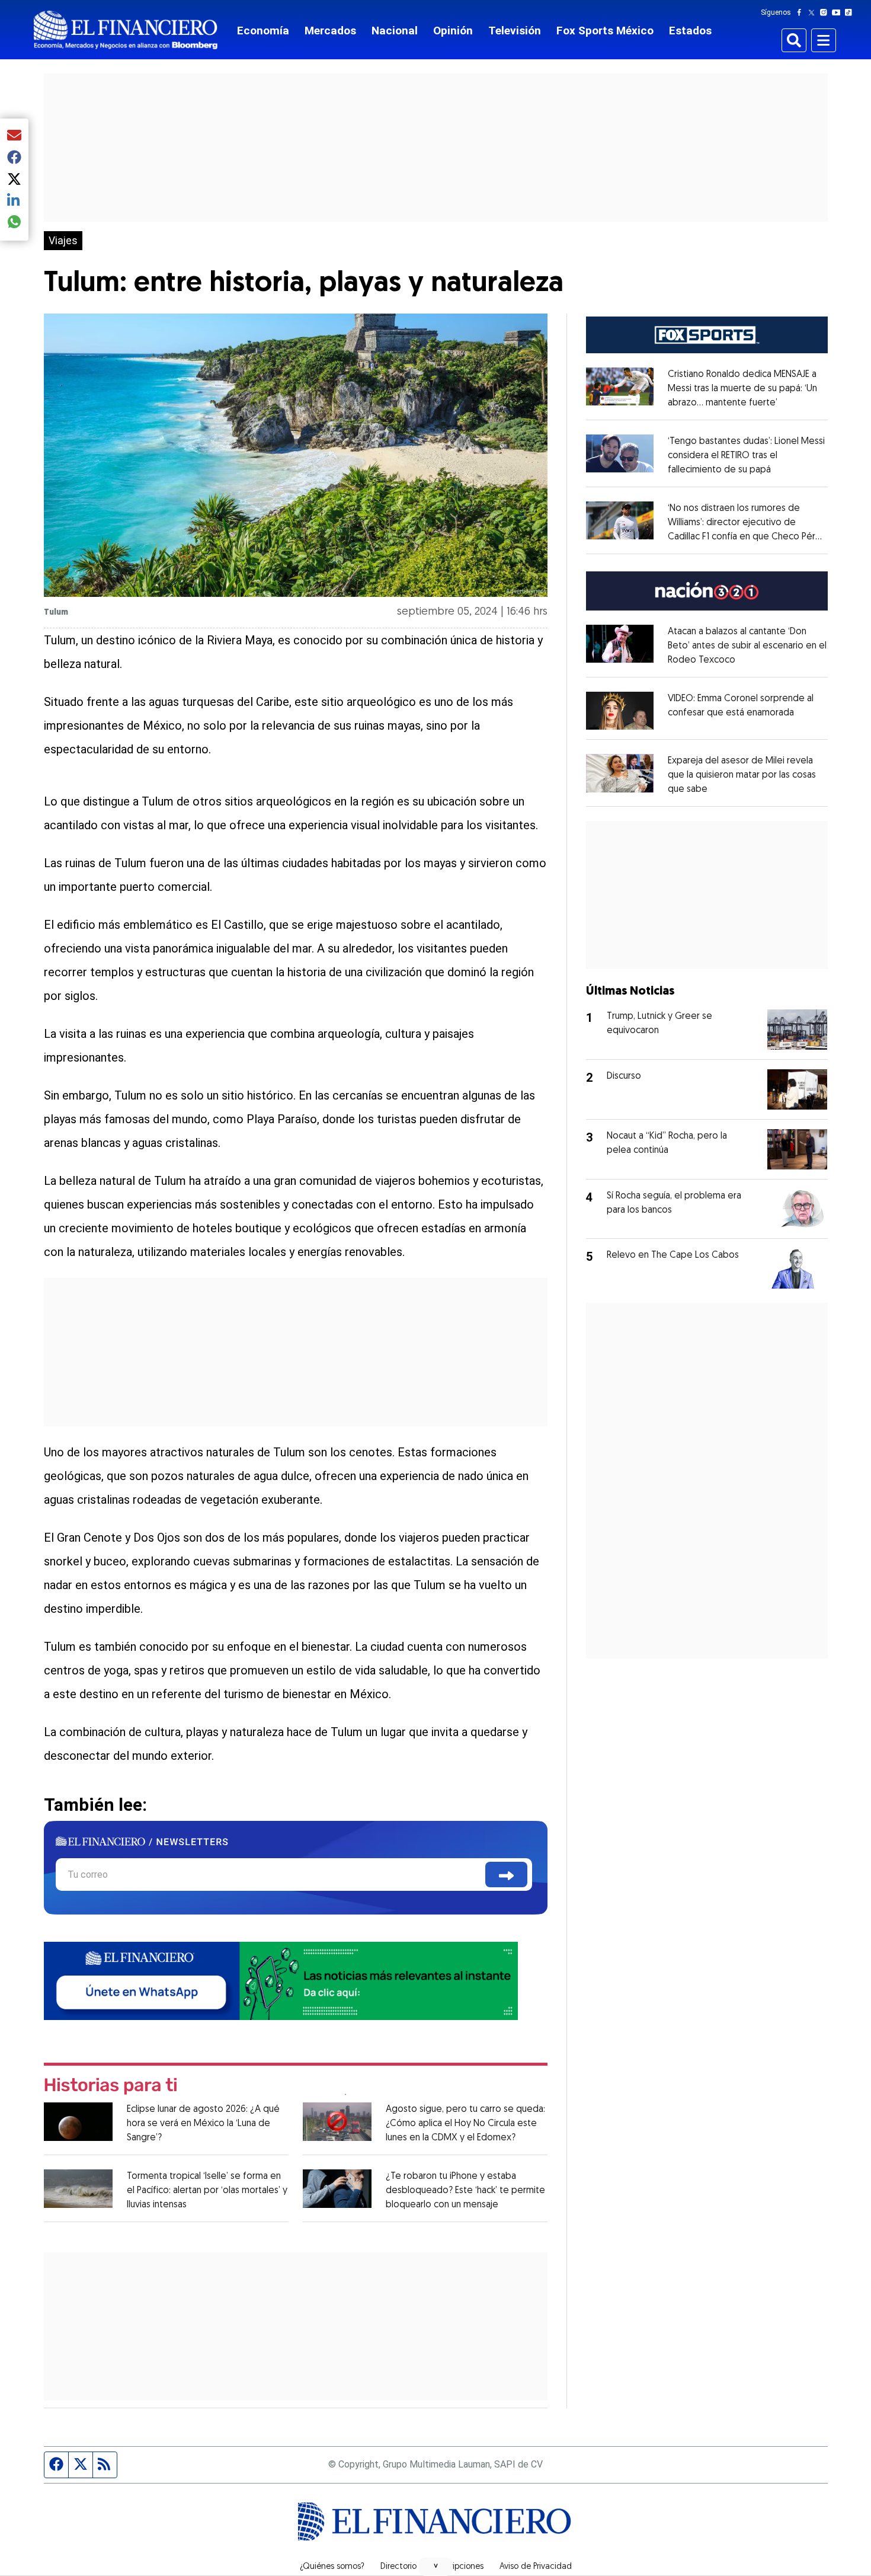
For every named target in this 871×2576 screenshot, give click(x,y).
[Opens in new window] (620, 711)
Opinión (453, 31)
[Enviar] (506, 1875)
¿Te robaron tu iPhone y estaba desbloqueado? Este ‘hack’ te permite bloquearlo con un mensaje (465, 2191)
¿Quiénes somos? (332, 2567)
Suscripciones (458, 2567)
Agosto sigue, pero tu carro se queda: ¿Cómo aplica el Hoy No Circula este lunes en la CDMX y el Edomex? (465, 2124)
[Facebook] (802, 12)
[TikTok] (851, 12)
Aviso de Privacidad (536, 2567)
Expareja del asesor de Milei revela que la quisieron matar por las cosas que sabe (742, 775)
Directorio (398, 2567)
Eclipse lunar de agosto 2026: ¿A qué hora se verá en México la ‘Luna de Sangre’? (203, 2124)
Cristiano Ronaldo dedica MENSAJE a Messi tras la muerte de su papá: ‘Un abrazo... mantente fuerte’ (742, 389)
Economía (263, 31)
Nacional (395, 31)
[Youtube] (839, 12)
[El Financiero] (126, 30)
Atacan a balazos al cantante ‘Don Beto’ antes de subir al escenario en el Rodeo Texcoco (747, 646)
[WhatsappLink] (281, 1980)
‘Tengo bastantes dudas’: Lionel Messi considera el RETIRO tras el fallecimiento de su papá (746, 456)
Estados (690, 31)
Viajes (63, 241)
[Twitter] (814, 12)
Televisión (515, 31)
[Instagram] (826, 12)
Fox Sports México (605, 31)
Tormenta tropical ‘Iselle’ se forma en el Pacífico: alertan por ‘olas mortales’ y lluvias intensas (207, 2191)
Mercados (330, 31)
